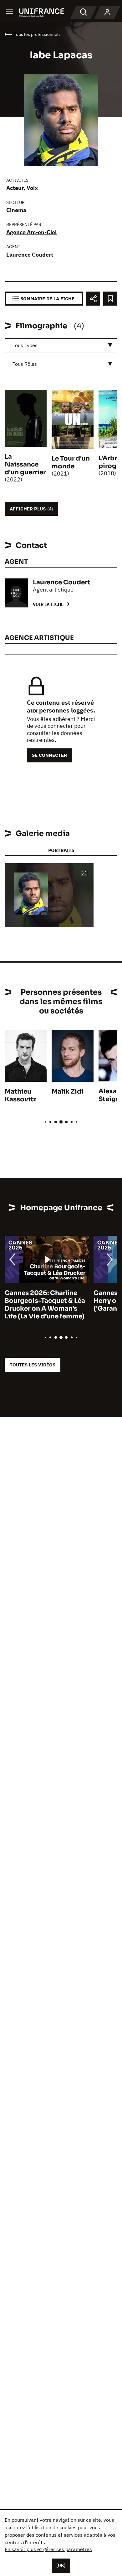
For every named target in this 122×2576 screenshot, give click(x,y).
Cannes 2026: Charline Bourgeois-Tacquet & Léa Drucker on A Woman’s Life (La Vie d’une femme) (45, 1305)
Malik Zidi (68, 1092)
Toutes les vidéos (33, 1365)
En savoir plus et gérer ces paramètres (48, 2549)
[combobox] (61, 345)
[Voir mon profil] (107, 12)
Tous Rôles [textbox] (25, 364)
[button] (84, 873)
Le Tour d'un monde (71, 462)
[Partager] (93, 299)
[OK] (61, 2565)
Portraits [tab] (61, 850)
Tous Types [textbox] (25, 345)
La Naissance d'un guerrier (25, 464)
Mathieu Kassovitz (20, 1095)
